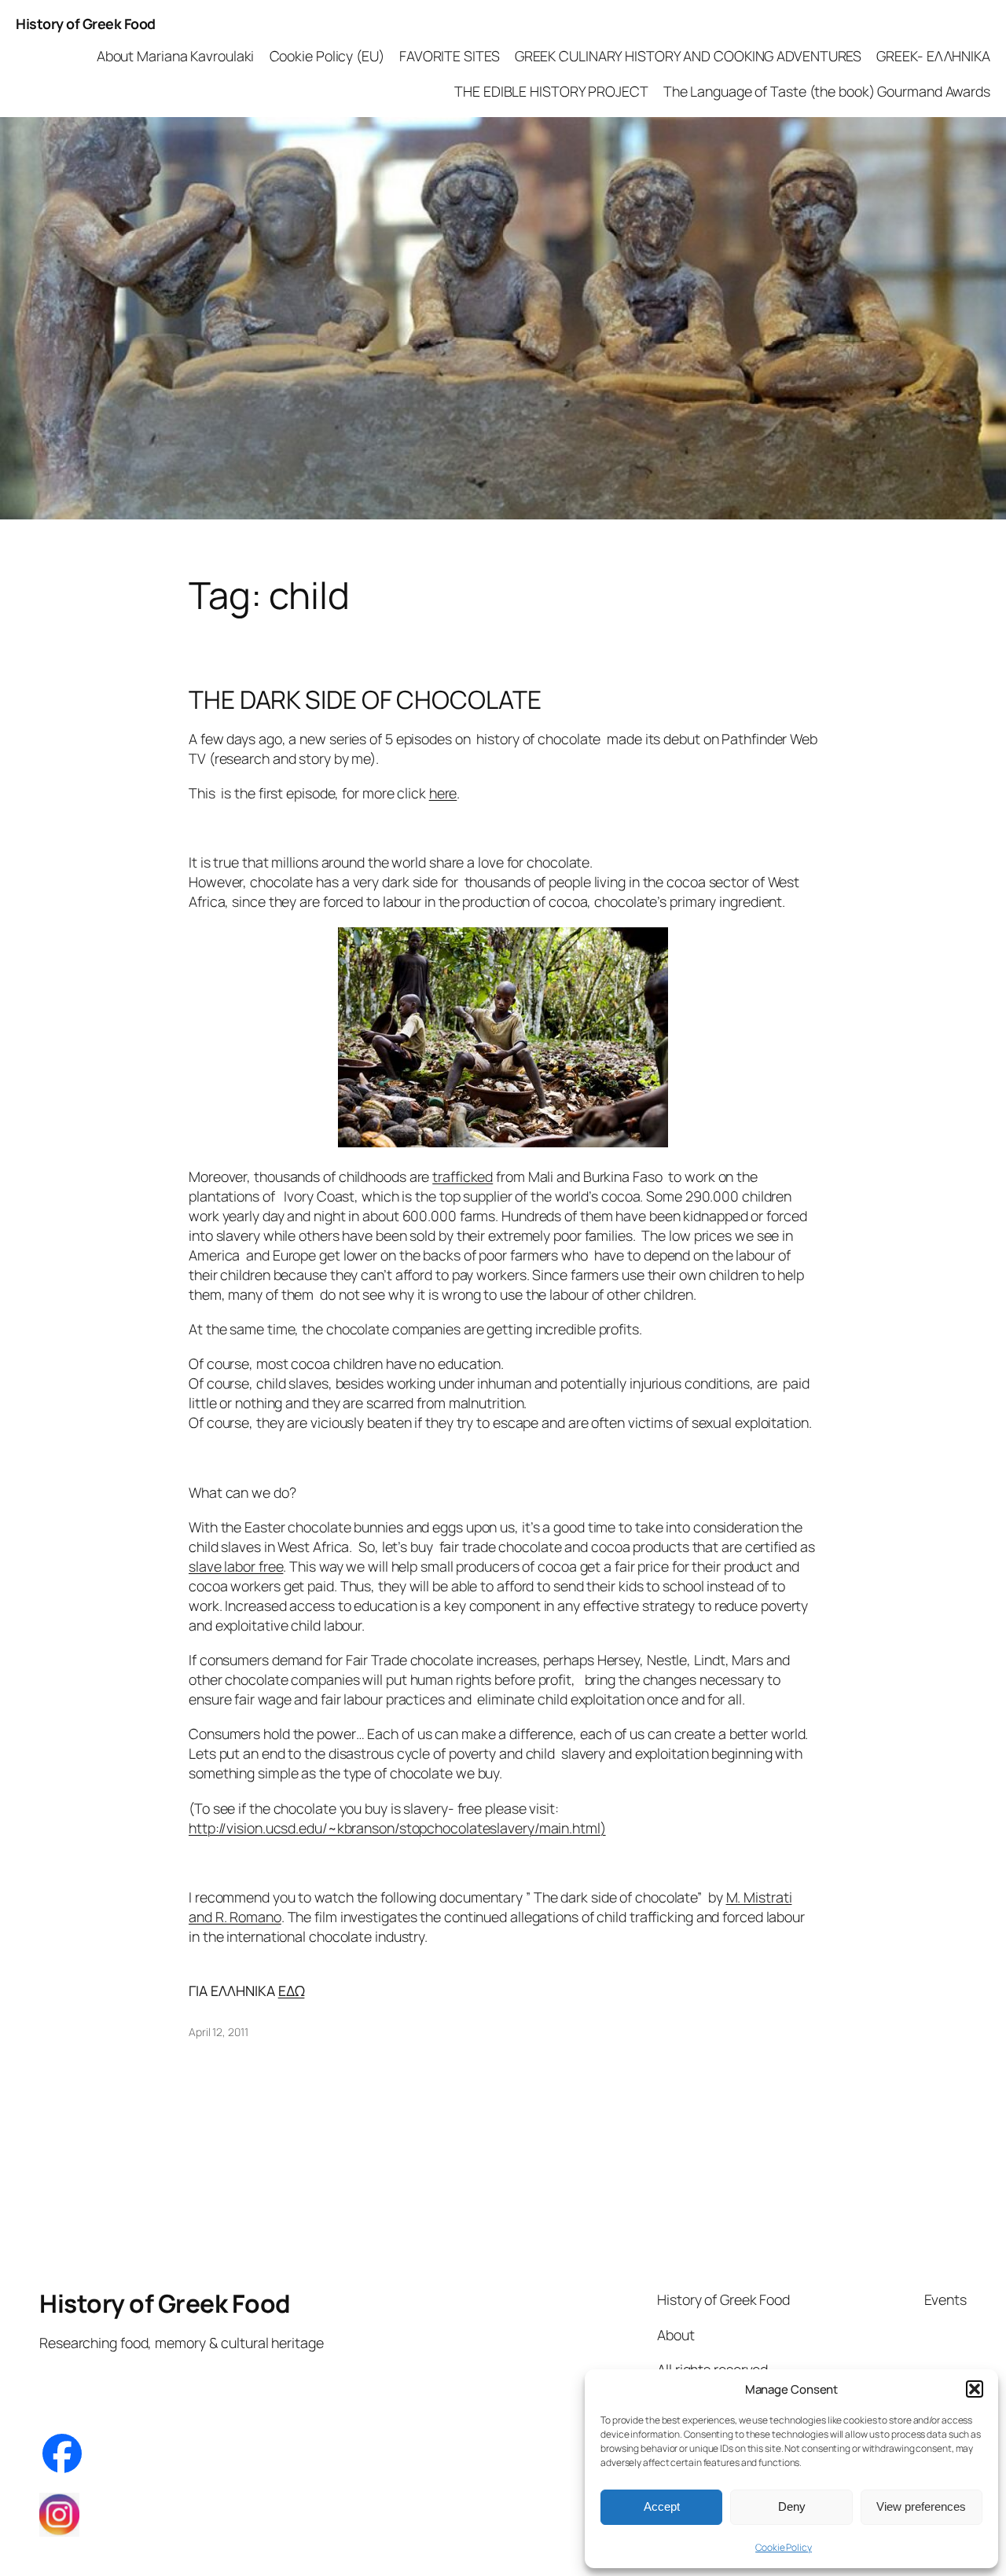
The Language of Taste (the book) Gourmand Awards (827, 91)
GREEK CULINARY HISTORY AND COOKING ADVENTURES (688, 56)
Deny (792, 2506)
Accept (662, 2506)
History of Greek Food (86, 24)
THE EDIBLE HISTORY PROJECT (551, 91)
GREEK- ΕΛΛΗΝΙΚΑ (933, 56)
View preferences (921, 2506)
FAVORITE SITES (450, 56)
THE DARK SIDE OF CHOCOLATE (365, 700)
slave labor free (236, 1566)
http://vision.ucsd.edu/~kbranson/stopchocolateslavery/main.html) (397, 1828)
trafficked (463, 1176)
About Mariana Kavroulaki (176, 56)
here (443, 793)
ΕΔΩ (292, 1991)
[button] (975, 2389)
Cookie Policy (784, 2547)
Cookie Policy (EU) (327, 56)
